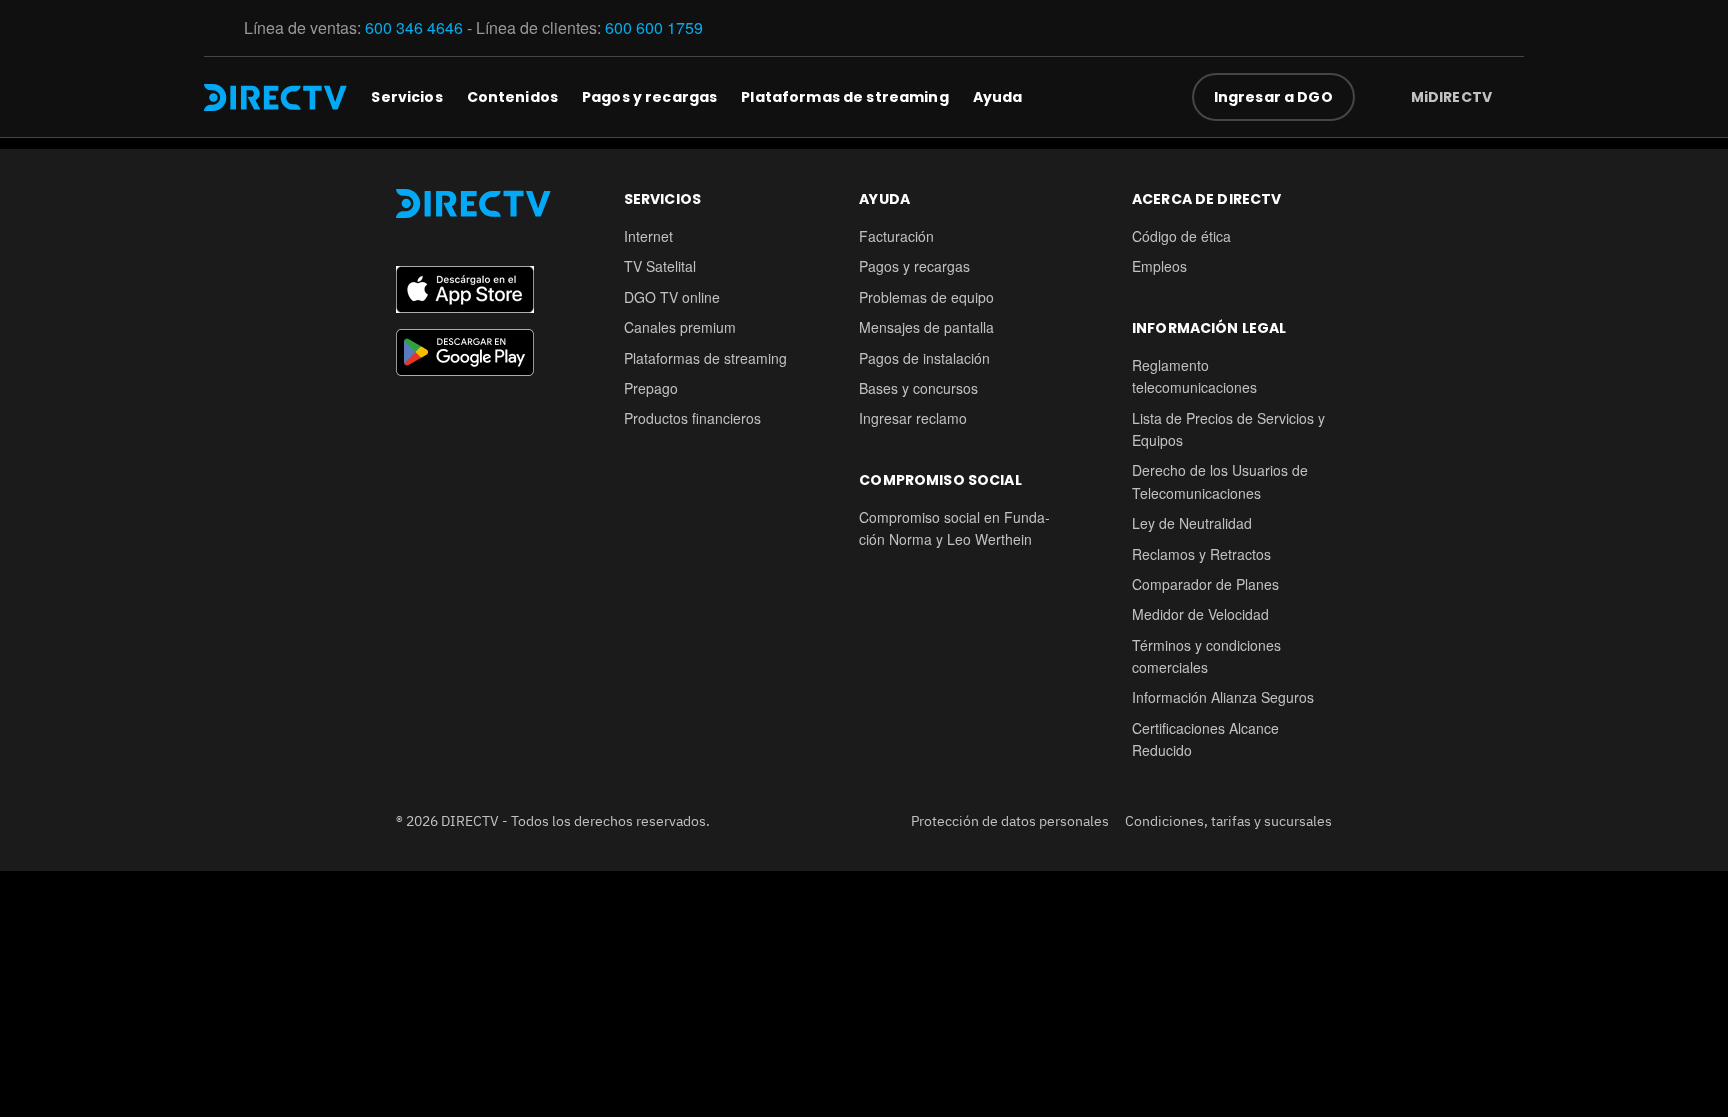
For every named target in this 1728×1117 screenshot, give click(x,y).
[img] (1508, 97)
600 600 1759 (656, 27)
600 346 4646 (414, 27)
